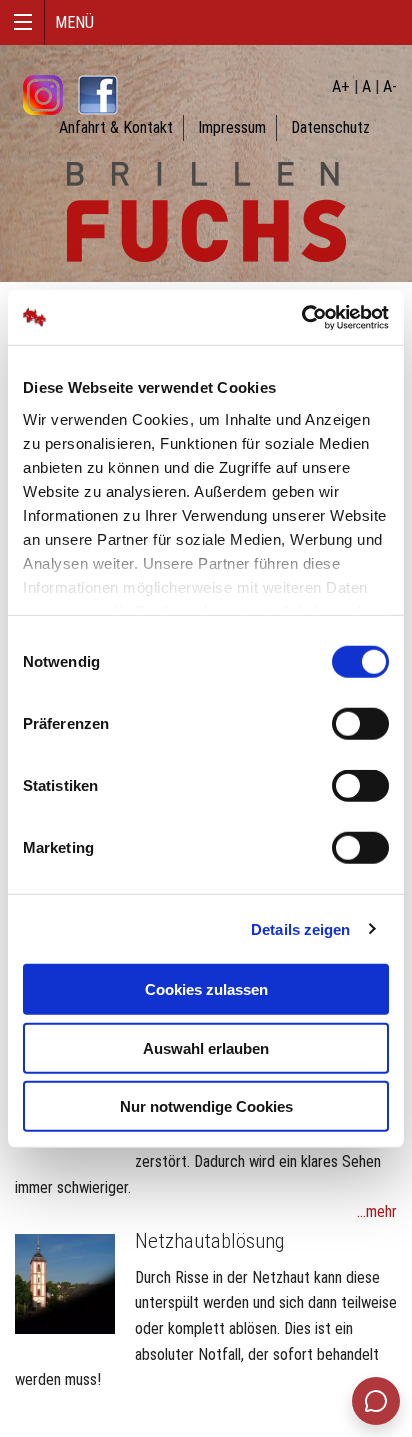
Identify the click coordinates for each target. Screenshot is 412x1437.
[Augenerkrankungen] (65, 1282)
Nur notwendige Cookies (206, 1106)
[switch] (360, 724)
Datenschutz (330, 127)
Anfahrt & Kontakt (116, 127)
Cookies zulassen (206, 989)
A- (390, 86)
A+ (341, 86)
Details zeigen (300, 928)
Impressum (232, 127)
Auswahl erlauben (206, 1047)
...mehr (377, 1211)
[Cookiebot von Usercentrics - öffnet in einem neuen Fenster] (301, 317)
